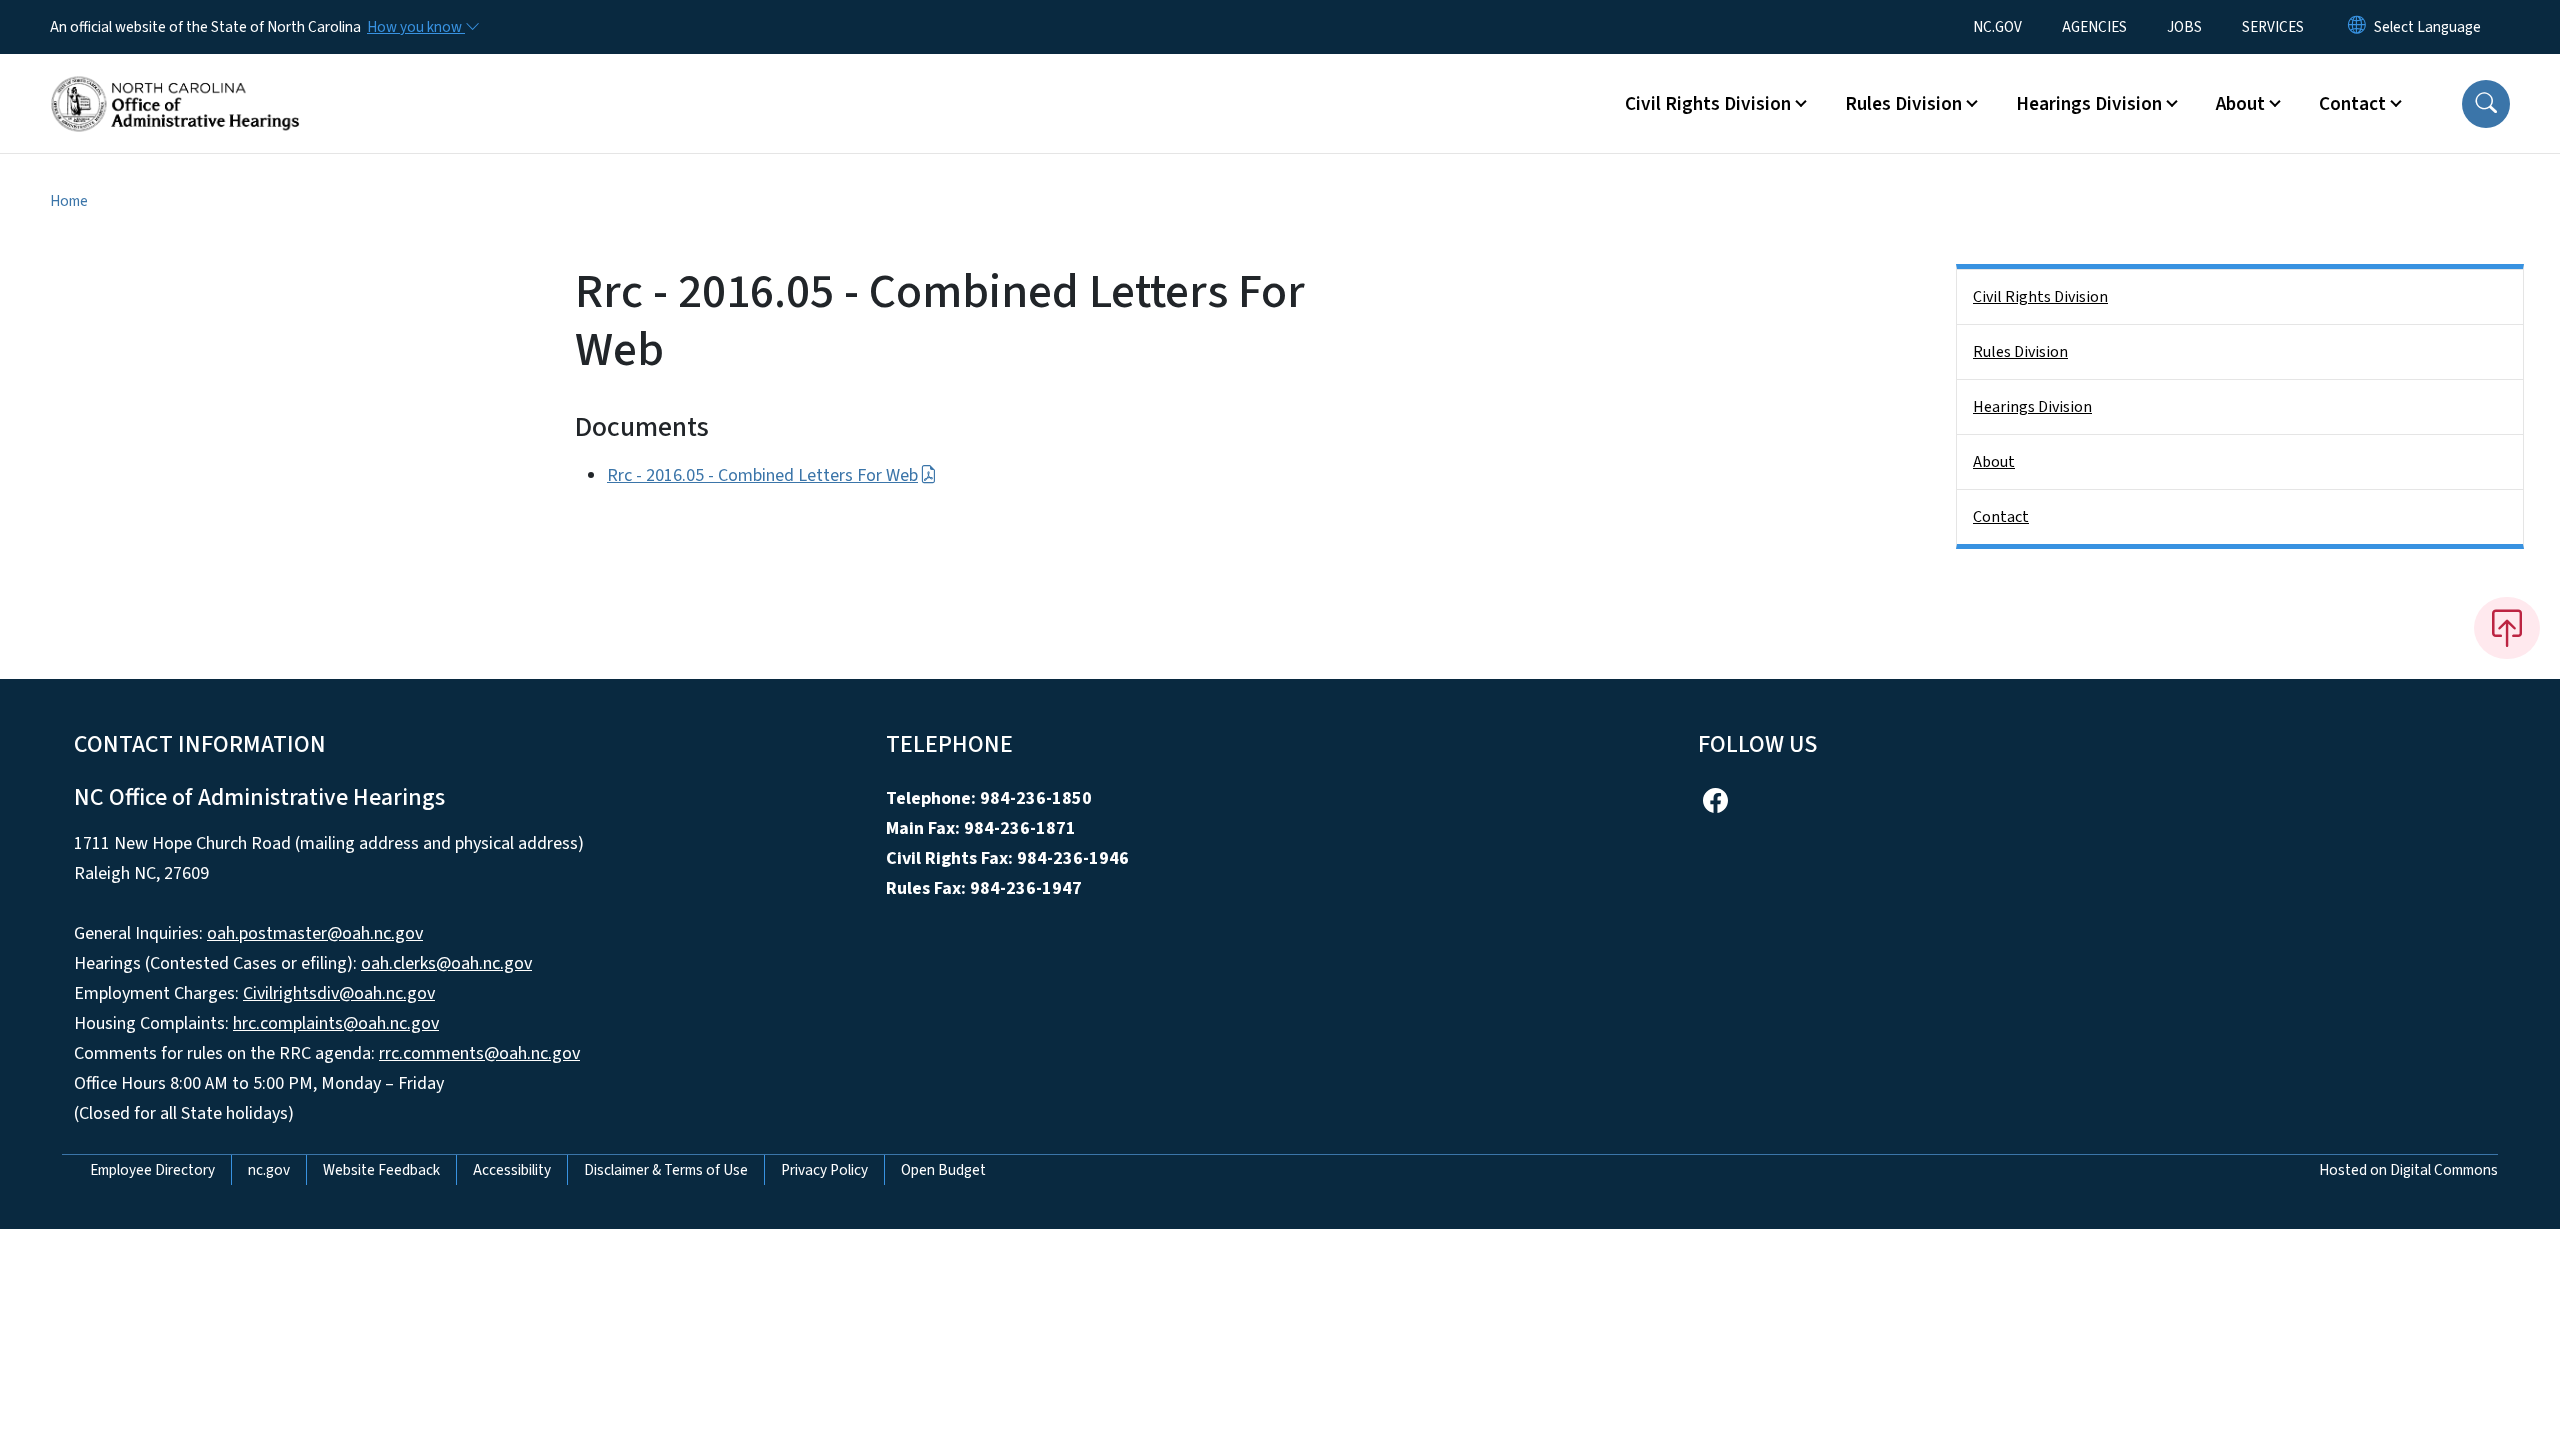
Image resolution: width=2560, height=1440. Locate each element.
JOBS (2184, 27)
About (1994, 462)
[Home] (175, 81)
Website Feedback (381, 1170)
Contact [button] (2352, 104)
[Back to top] (2507, 628)
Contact (2001, 517)
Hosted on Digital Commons (2408, 1170)
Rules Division (2020, 352)
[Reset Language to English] (2357, 27)
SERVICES (2273, 27)
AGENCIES (2094, 27)
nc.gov (269, 1170)
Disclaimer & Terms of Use (666, 1170)
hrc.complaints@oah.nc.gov (336, 1023)
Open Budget (943, 1170)
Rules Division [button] (1903, 104)
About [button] (2240, 104)
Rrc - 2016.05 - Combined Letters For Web (762, 475)
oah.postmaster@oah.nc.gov (315, 933)
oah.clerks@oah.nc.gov (446, 963)
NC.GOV (1997, 27)
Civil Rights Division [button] (1708, 104)
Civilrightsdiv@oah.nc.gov (339, 993)
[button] (2486, 104)
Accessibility (512, 1170)
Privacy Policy (824, 1170)
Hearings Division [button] (2089, 104)
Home (69, 201)
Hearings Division (2032, 407)
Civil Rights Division (2040, 297)
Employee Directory (152, 1170)
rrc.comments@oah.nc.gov (479, 1053)
